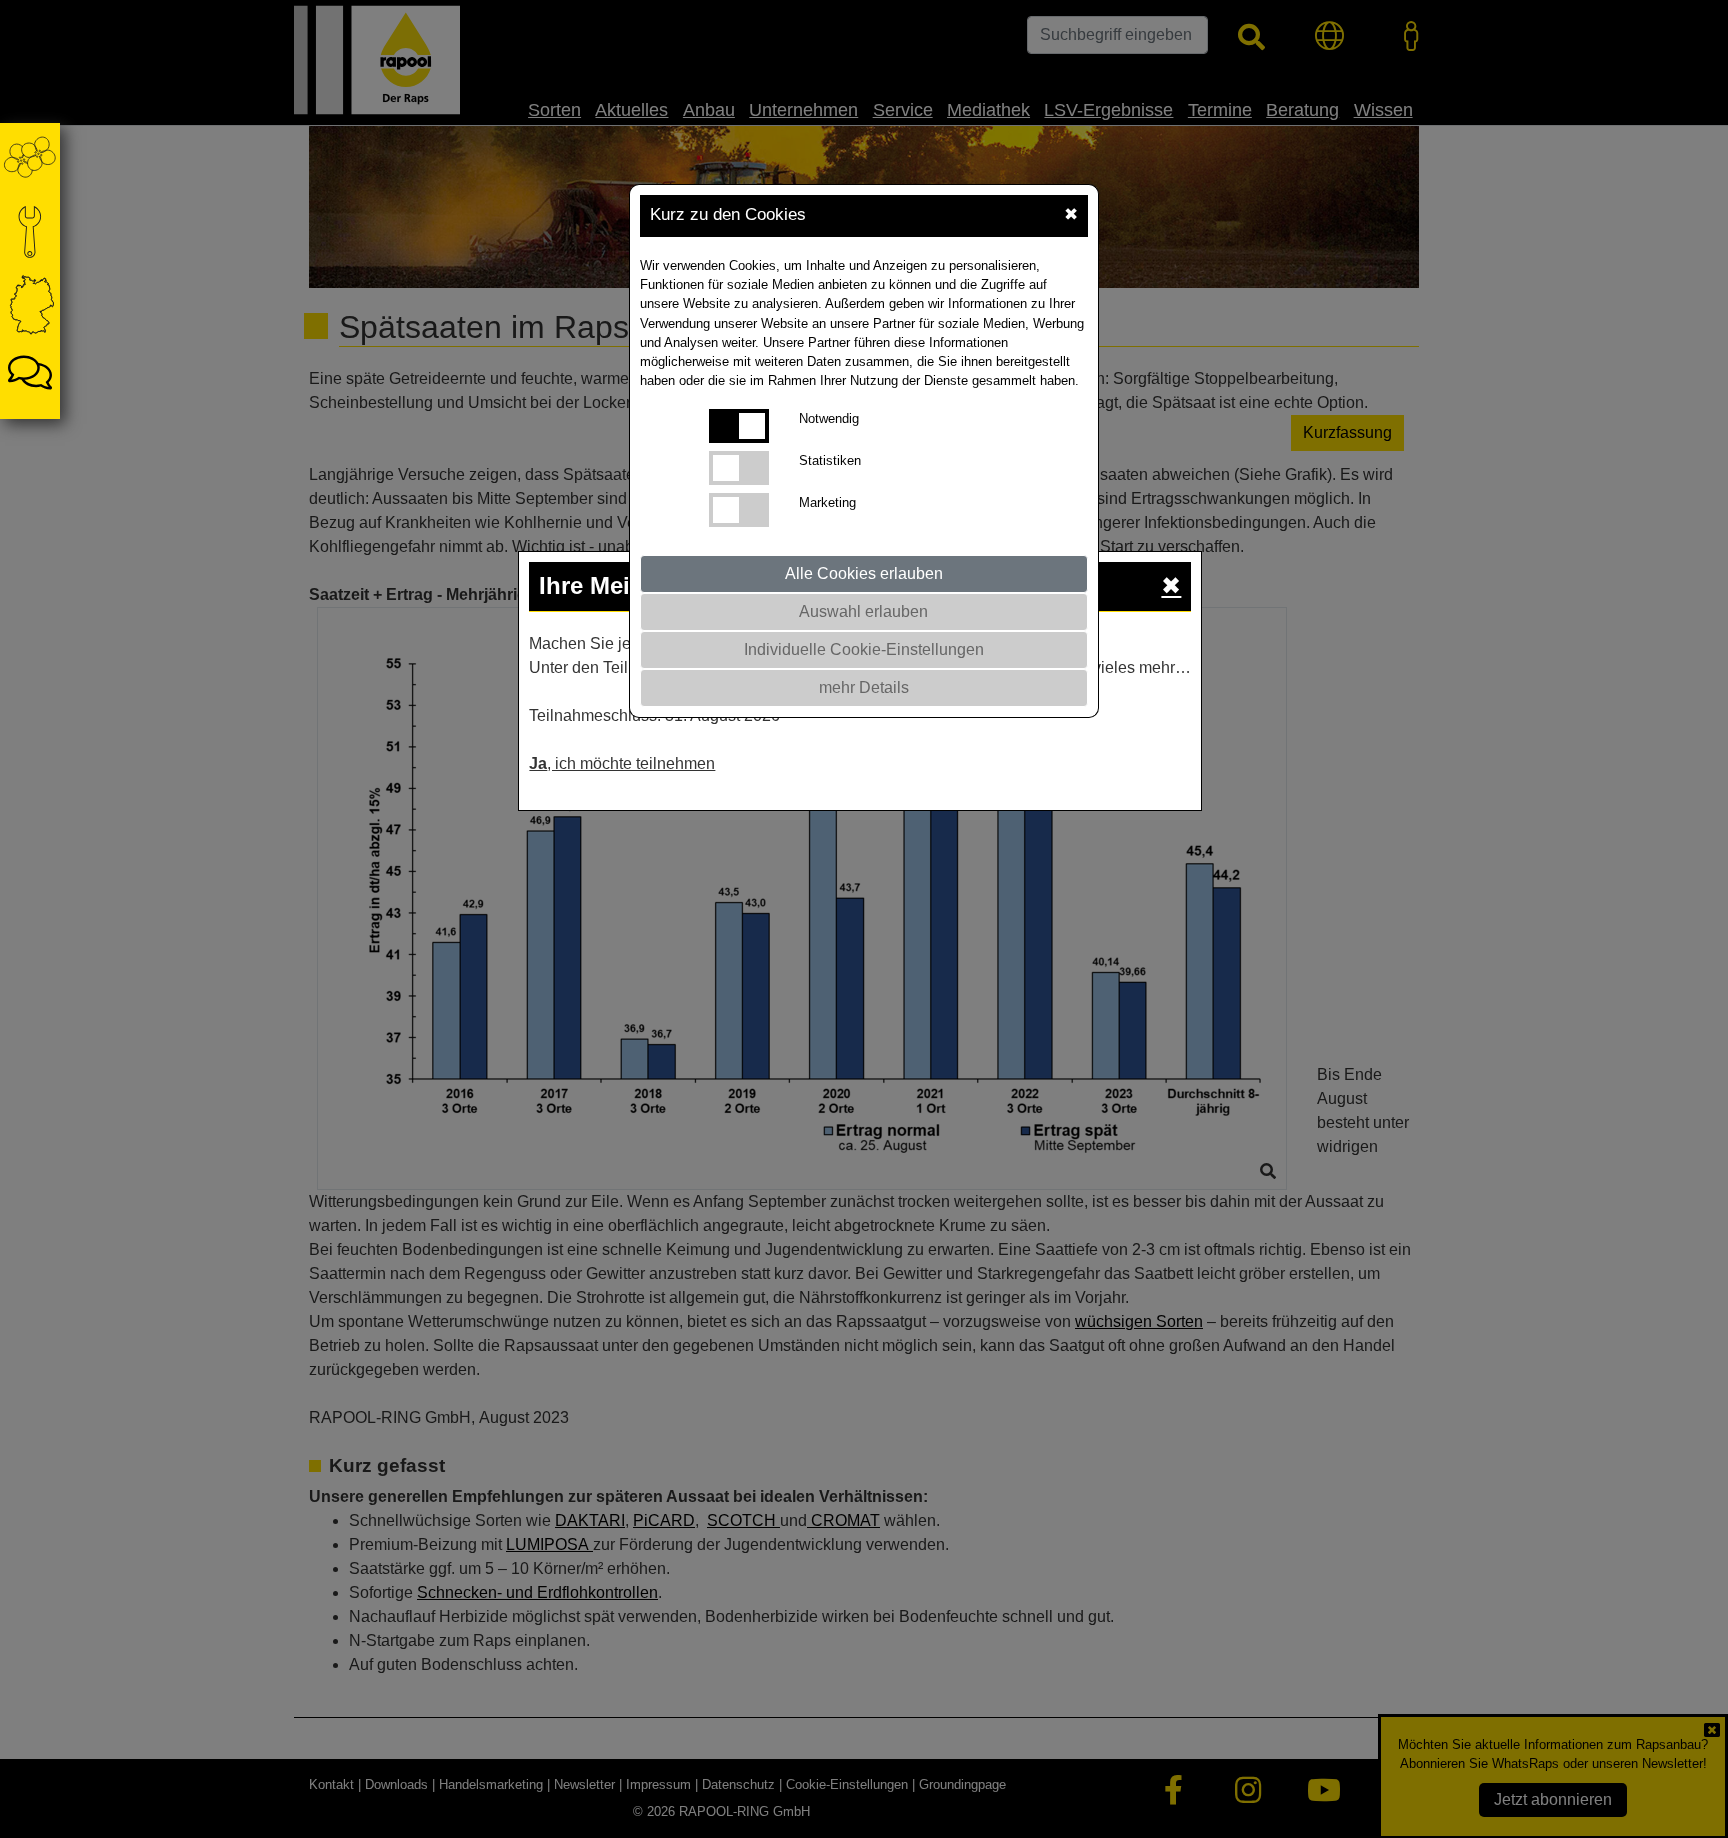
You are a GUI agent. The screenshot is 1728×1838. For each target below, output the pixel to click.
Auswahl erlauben (863, 611)
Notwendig (829, 418)
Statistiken (830, 460)
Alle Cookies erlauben (864, 573)
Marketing (827, 502)
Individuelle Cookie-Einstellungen (864, 649)
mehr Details (864, 687)
